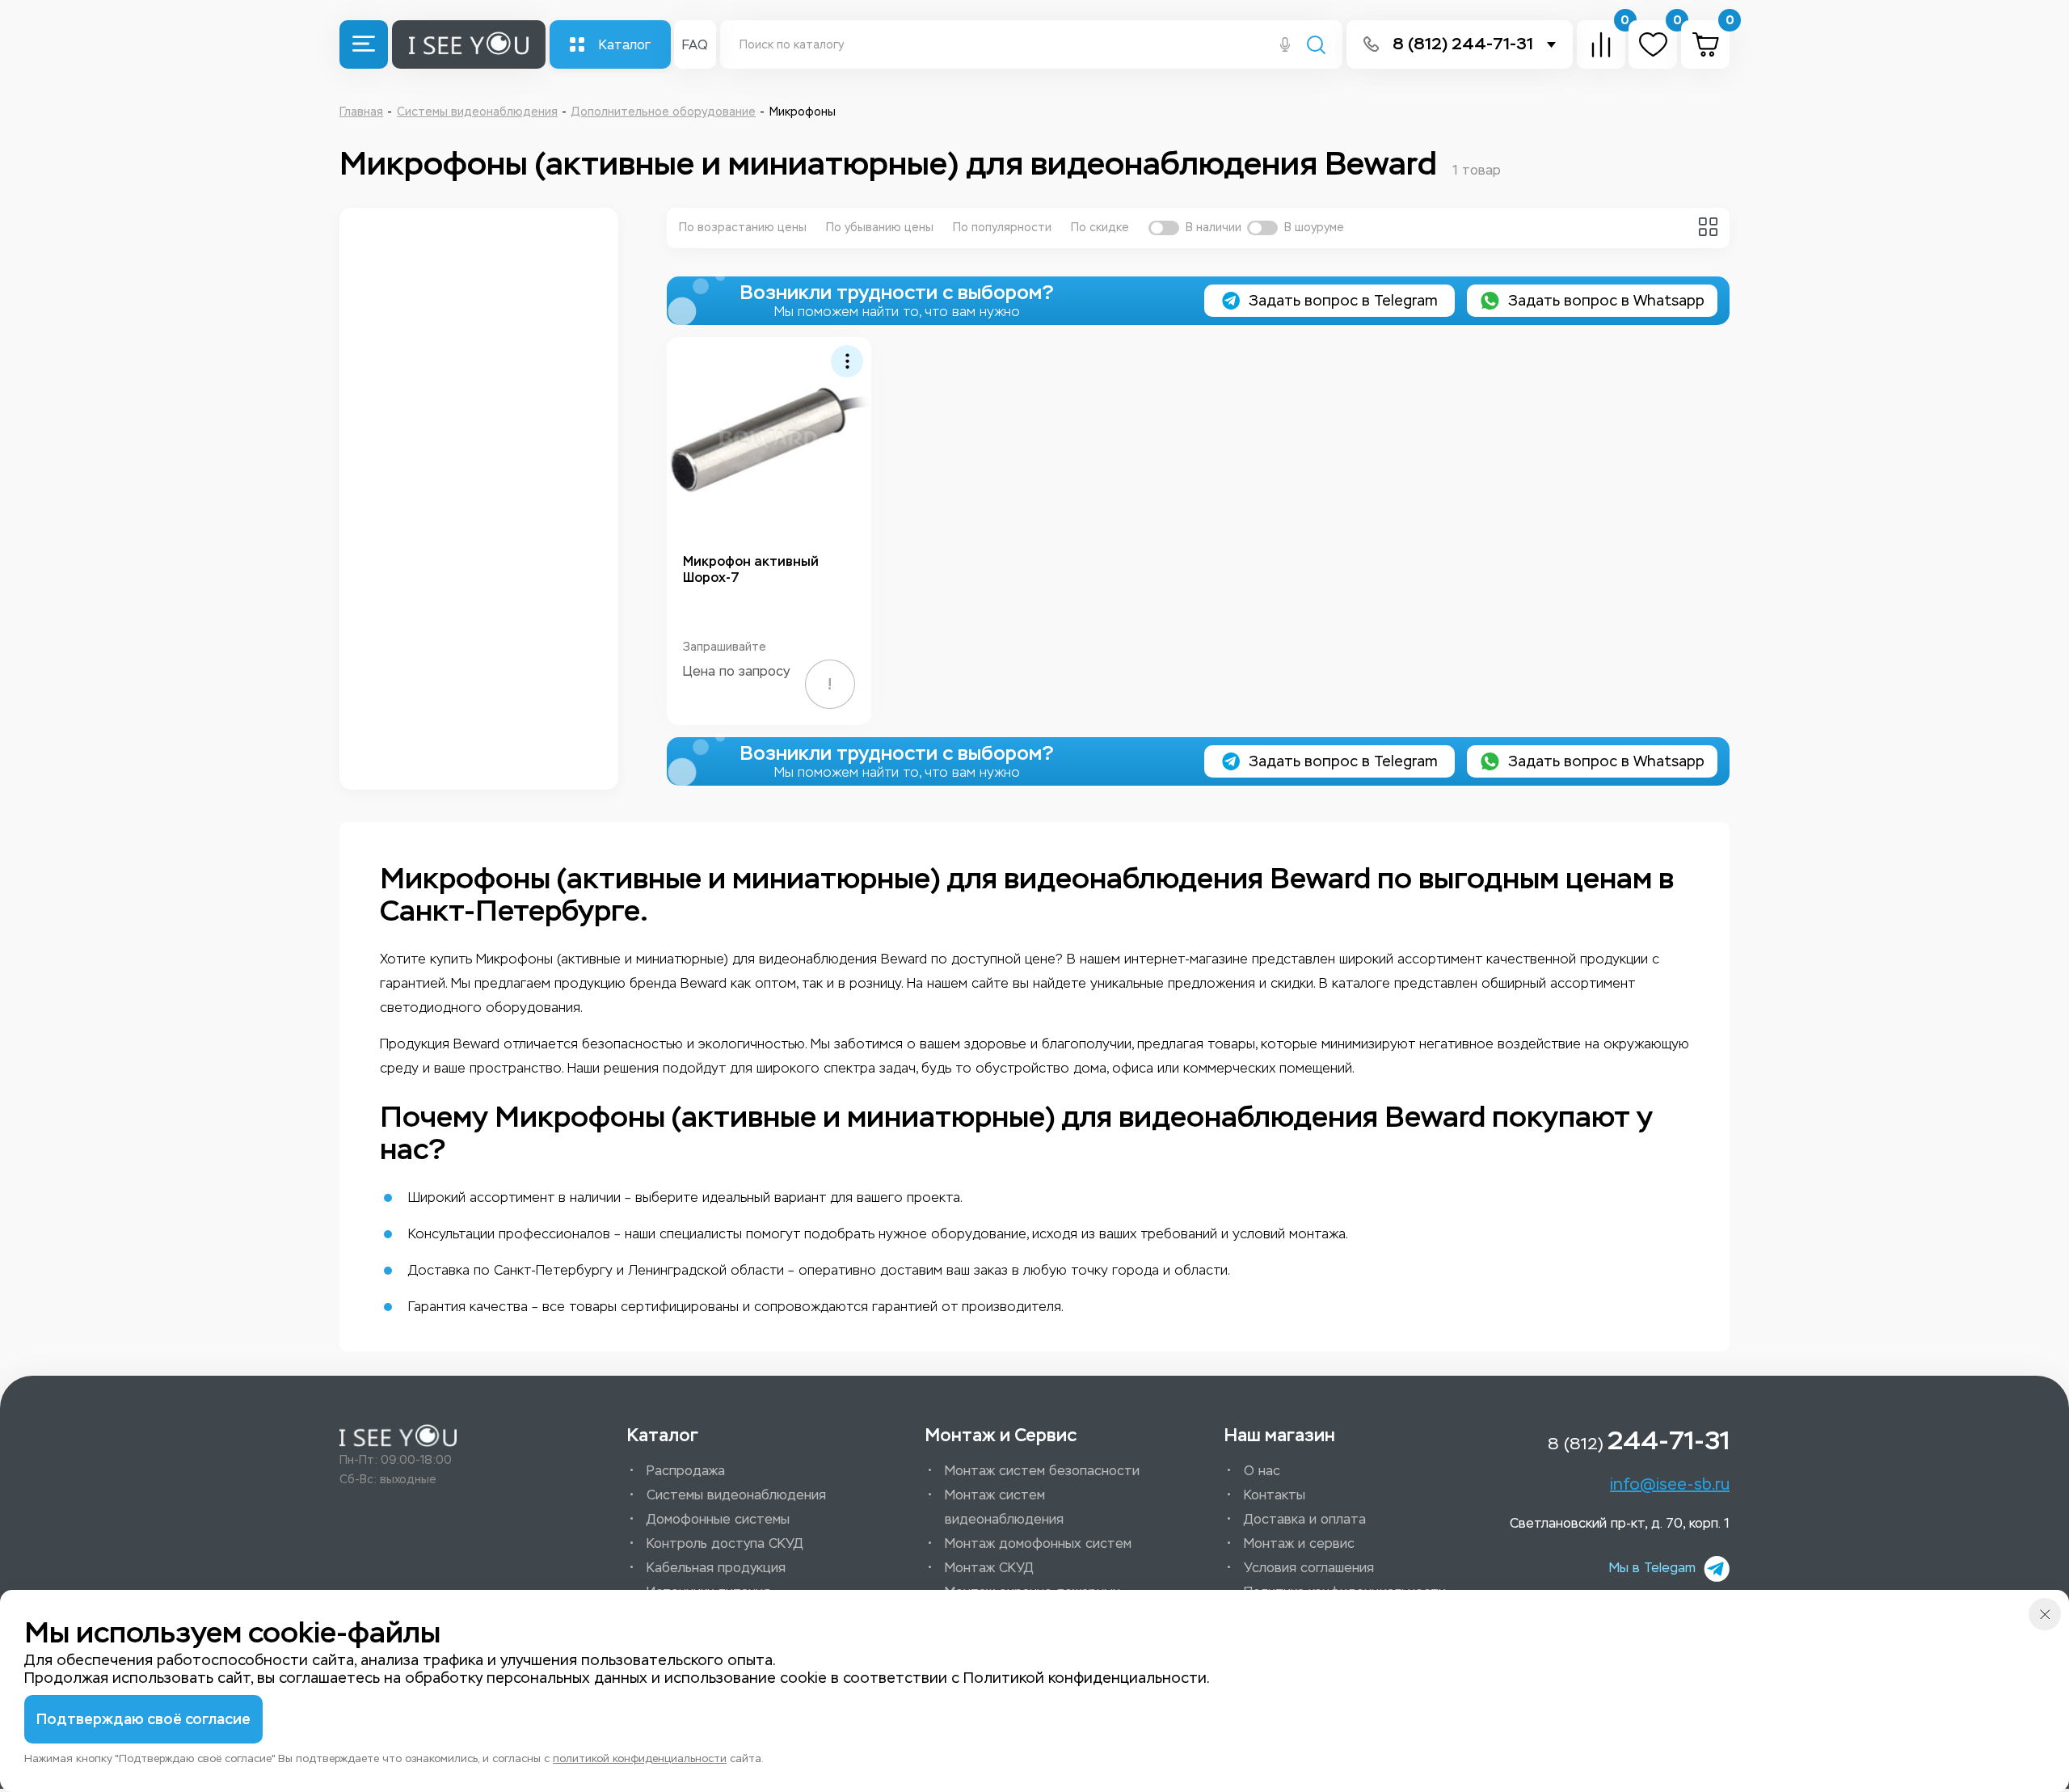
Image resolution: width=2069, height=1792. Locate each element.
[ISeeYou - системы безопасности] (398, 1436)
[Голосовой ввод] (1285, 46)
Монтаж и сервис (1299, 1543)
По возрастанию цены (743, 228)
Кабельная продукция (716, 1568)
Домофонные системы (718, 1519)
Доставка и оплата (1305, 1519)
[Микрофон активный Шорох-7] (769, 439)
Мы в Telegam (1652, 1568)
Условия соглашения (1309, 1568)
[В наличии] (1164, 228)
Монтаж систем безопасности (1042, 1471)
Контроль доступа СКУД (725, 1543)
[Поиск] (1316, 46)
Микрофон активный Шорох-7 (751, 569)
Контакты (1275, 1495)
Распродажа (686, 1471)
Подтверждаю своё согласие (143, 1719)
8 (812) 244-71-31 (1463, 44)
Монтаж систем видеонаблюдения (1004, 1507)
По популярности (1002, 228)
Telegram (1343, 301)
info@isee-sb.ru (1670, 1484)
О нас (1262, 1471)
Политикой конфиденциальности (1085, 1678)
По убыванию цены (880, 228)
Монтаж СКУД (989, 1568)
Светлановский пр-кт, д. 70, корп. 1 (1620, 1523)
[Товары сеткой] (1708, 227)
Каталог (625, 45)
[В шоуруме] (1262, 228)
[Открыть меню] (364, 44)
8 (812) (1639, 1440)
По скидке (1100, 228)
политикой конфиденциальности (640, 1758)
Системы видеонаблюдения (736, 1495)
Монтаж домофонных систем (1038, 1543)
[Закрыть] (2045, 1614)
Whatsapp (1606, 301)
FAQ (695, 45)
